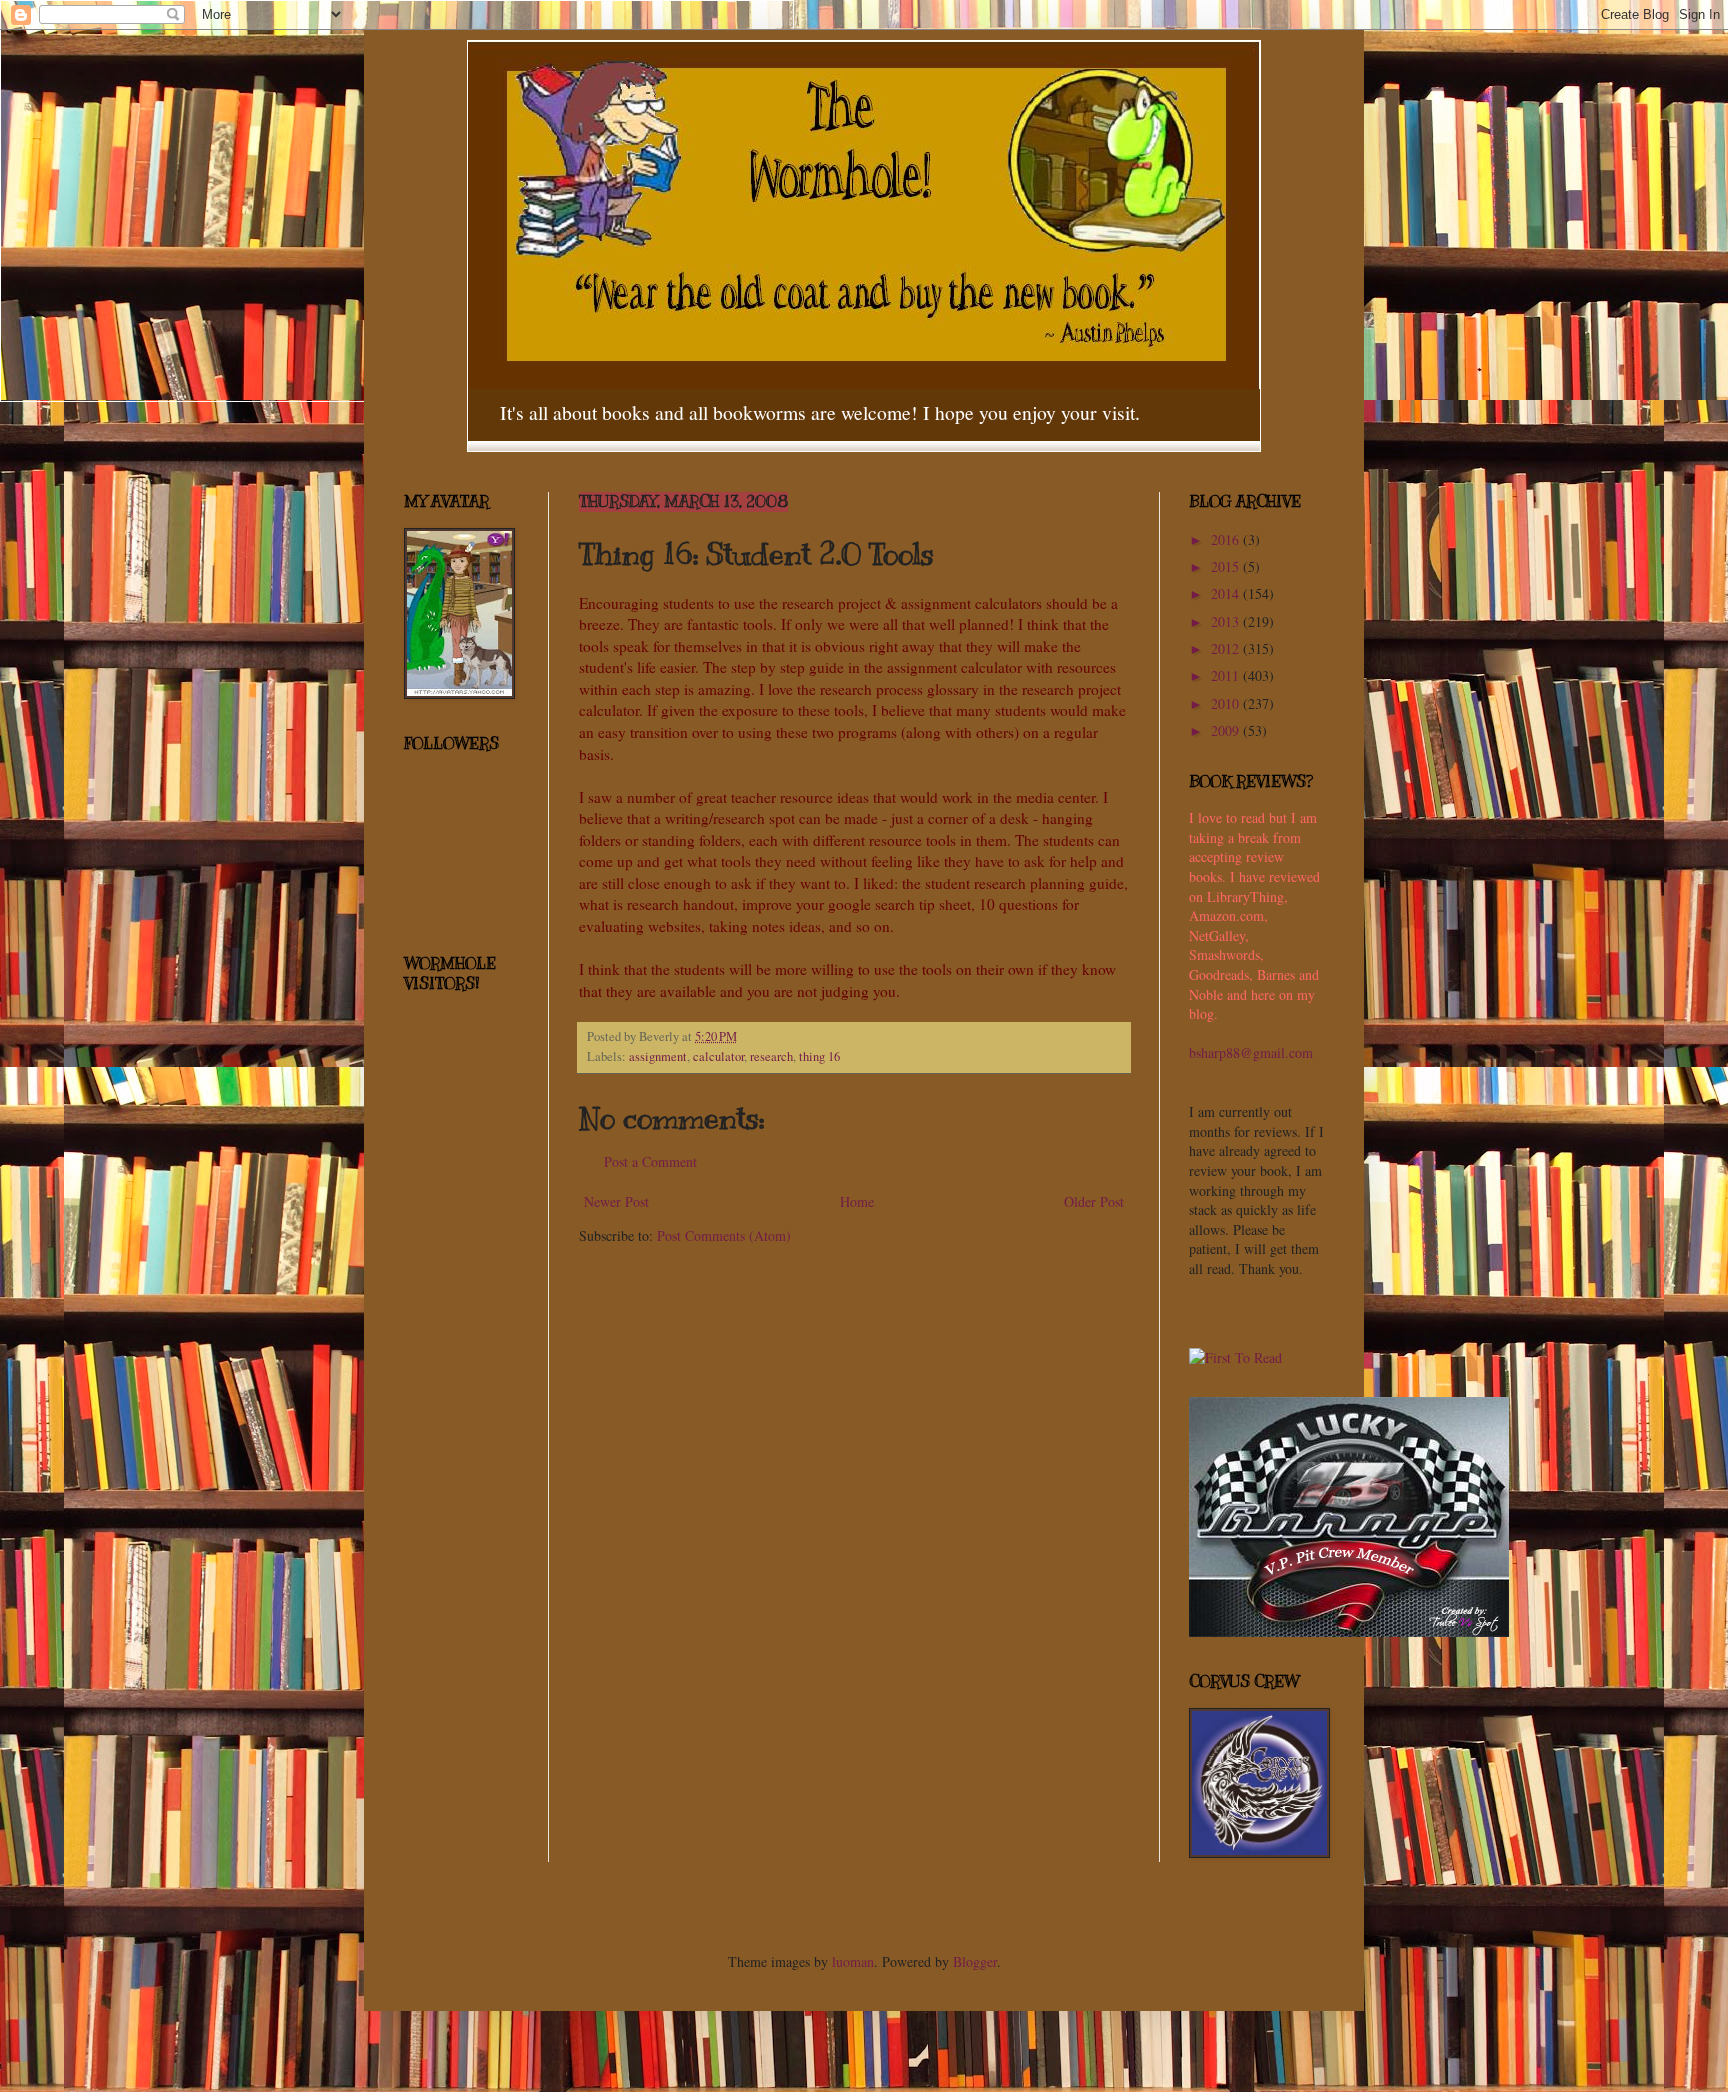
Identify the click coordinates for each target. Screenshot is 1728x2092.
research (771, 1056)
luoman (853, 1961)
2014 (1227, 593)
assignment (658, 1056)
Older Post (1094, 1201)
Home (857, 1201)
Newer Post (616, 1201)
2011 (1227, 675)
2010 (1227, 703)
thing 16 (819, 1056)
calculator (718, 1056)
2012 (1227, 648)
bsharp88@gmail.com (1251, 1052)
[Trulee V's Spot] (1349, 1631)
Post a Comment (650, 1161)
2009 (1227, 730)
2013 (1227, 621)
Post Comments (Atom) (724, 1235)
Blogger (975, 1961)
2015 (1227, 566)
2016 (1227, 539)
